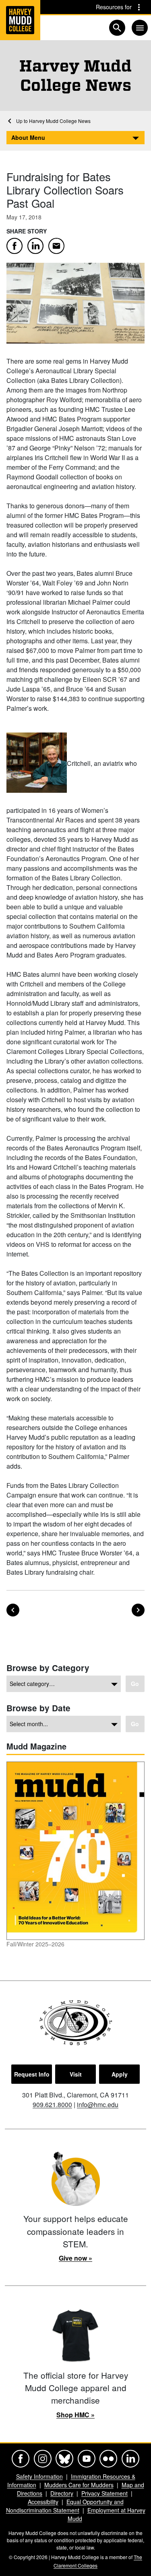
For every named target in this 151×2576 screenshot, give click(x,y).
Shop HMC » (75, 2415)
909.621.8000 (52, 2104)
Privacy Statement (104, 2493)
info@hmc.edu (98, 2104)
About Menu (28, 137)
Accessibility (43, 2502)
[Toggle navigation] (140, 28)
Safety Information (39, 2476)
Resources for (114, 7)
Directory (62, 2493)
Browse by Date (38, 1708)
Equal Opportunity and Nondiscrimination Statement (65, 2506)
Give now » (75, 2258)
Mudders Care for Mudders (79, 2485)
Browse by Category (48, 1668)
